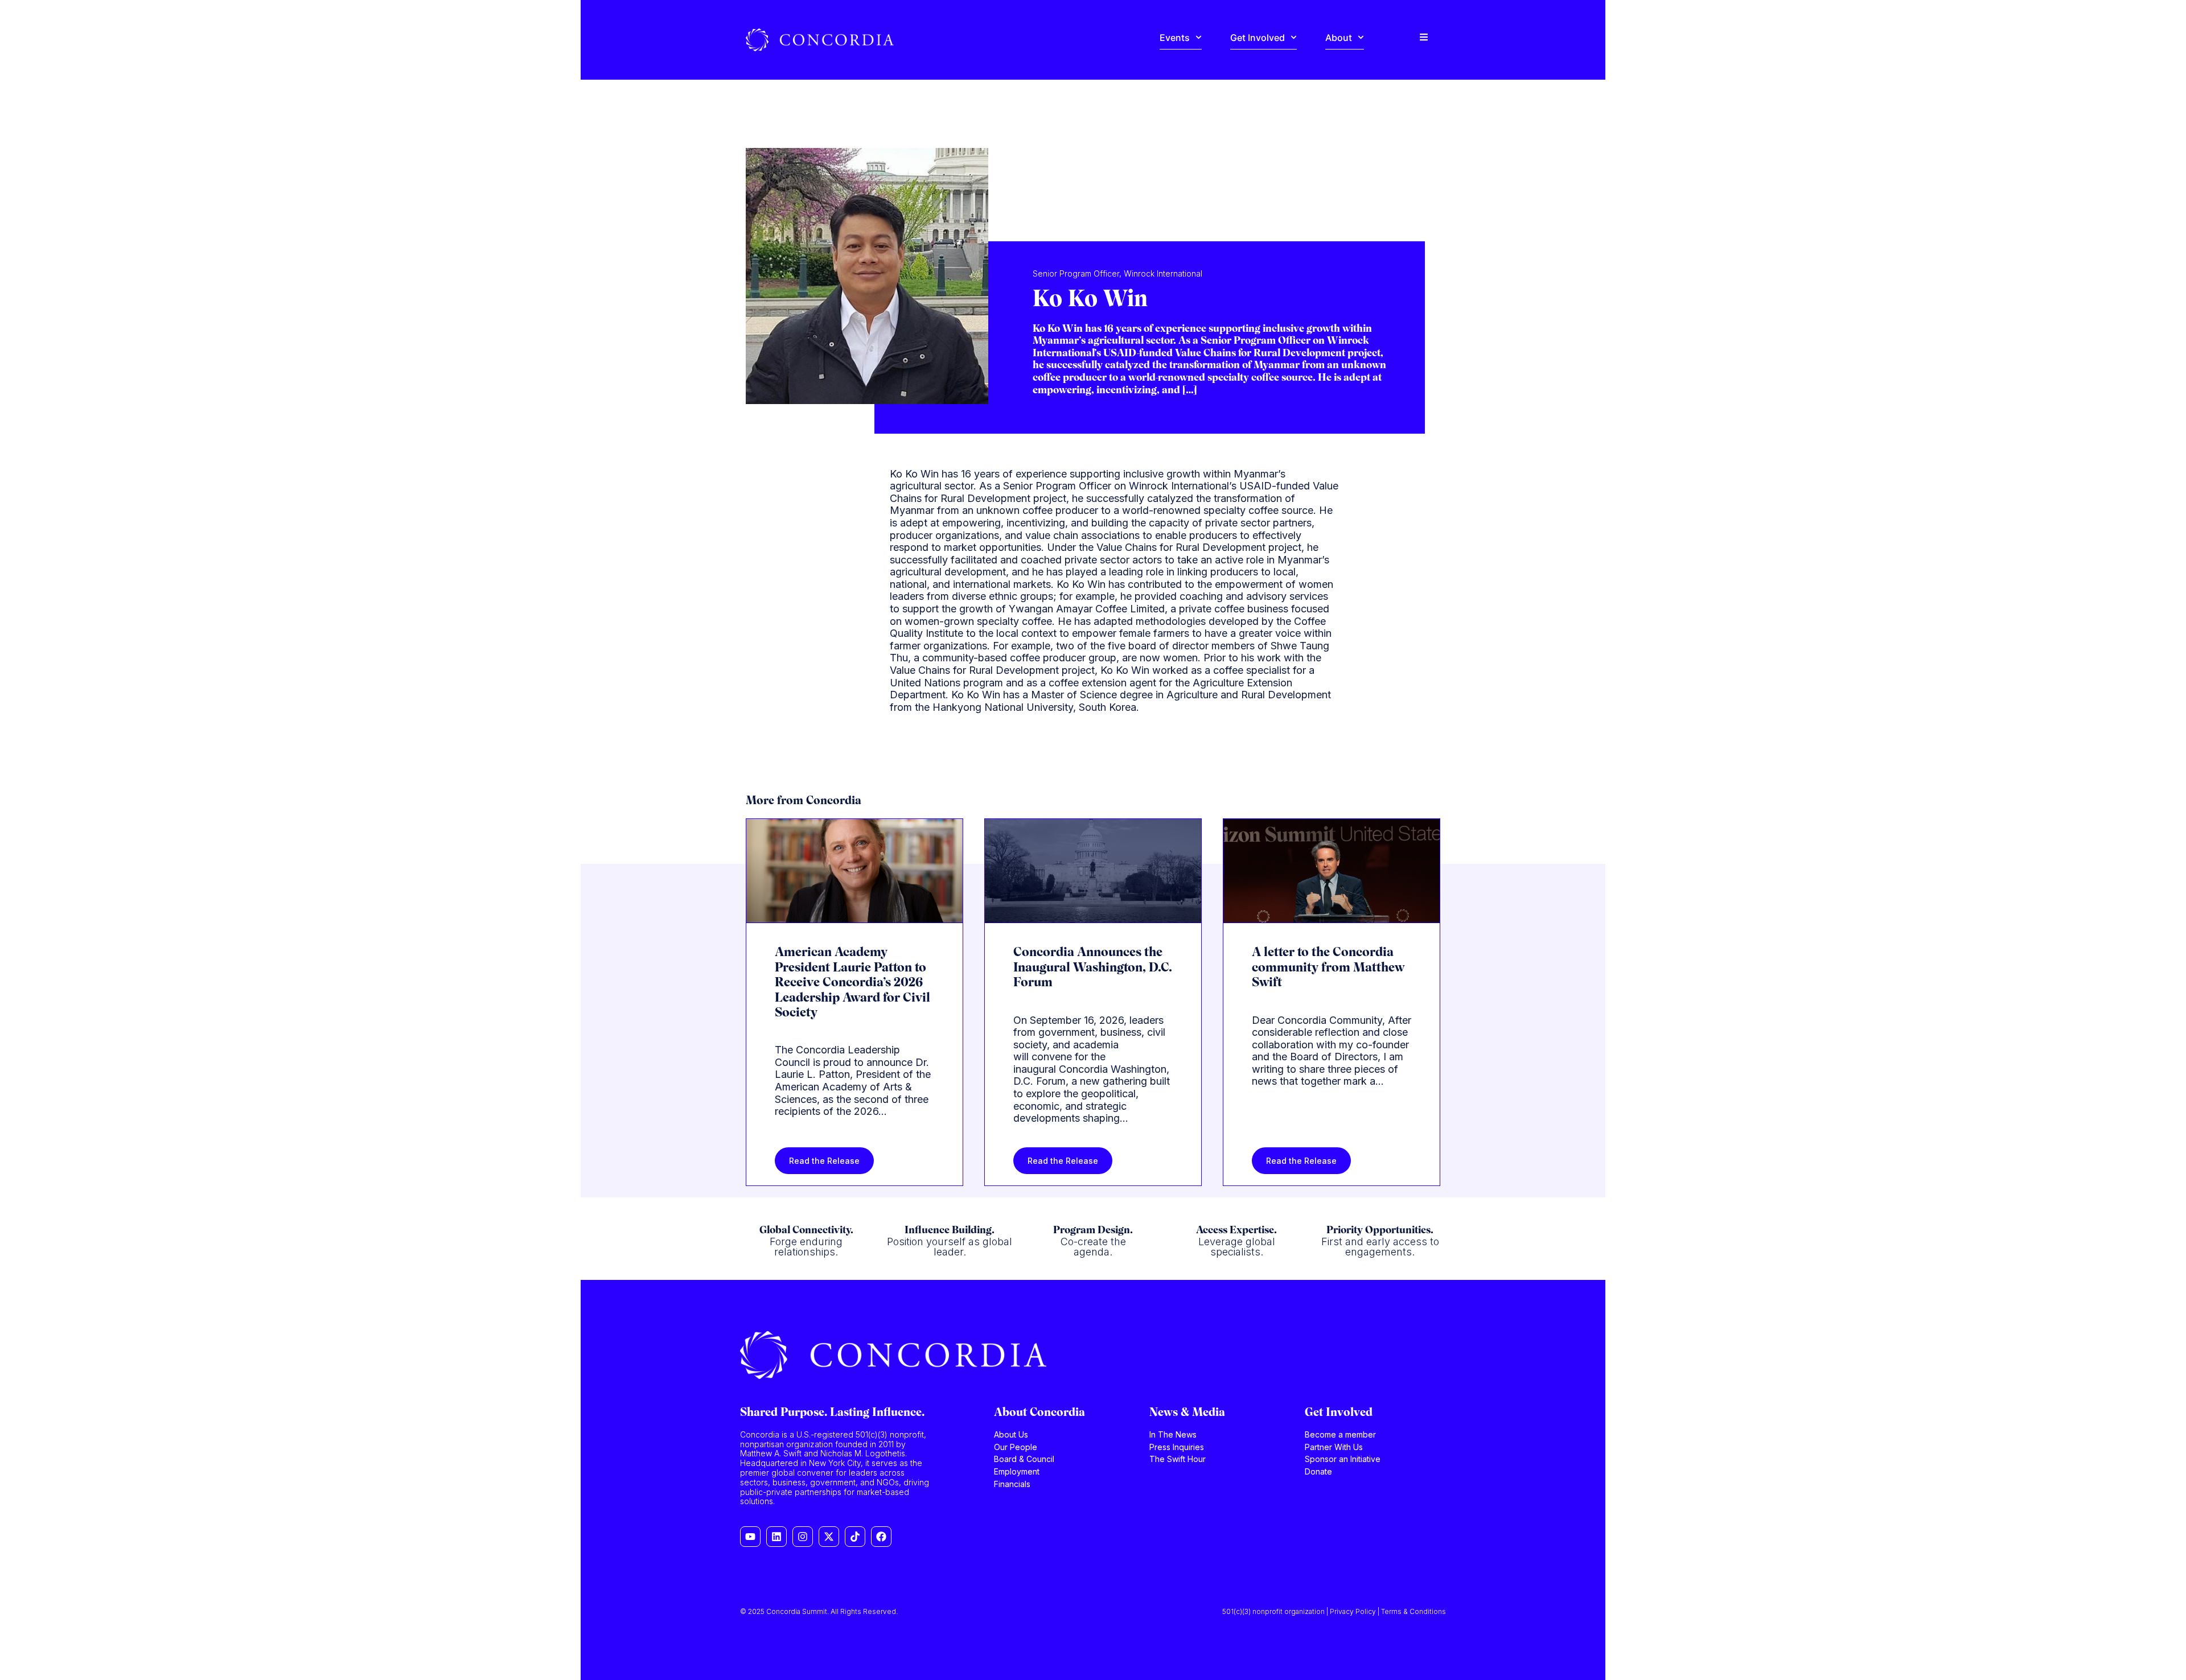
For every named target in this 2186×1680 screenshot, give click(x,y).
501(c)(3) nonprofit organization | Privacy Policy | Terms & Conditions (1334, 1611)
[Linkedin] (776, 1537)
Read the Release (824, 1161)
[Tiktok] (855, 1537)
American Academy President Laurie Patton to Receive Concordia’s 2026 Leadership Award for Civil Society (852, 983)
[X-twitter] (829, 1537)
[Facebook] (881, 1537)
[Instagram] (803, 1537)
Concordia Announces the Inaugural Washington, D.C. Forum (1093, 968)
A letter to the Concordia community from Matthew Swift (1328, 968)
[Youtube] (750, 1537)
